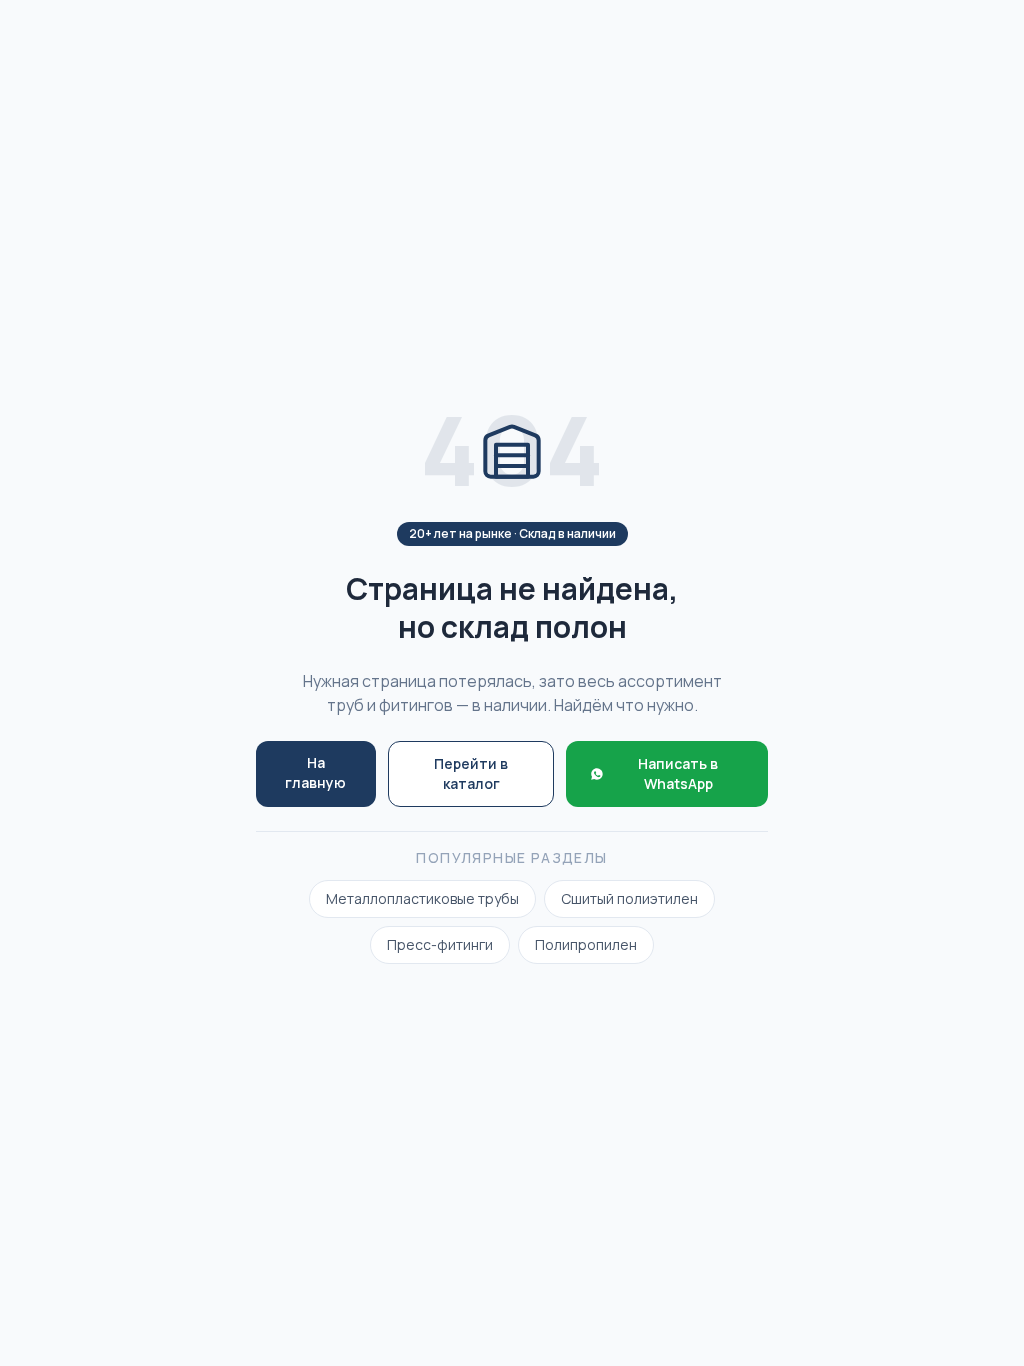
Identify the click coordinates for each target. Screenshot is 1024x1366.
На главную (315, 772)
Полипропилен (586, 944)
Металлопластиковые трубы (422, 898)
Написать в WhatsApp (678, 773)
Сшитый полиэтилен (629, 898)
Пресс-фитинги (440, 944)
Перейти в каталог (471, 773)
